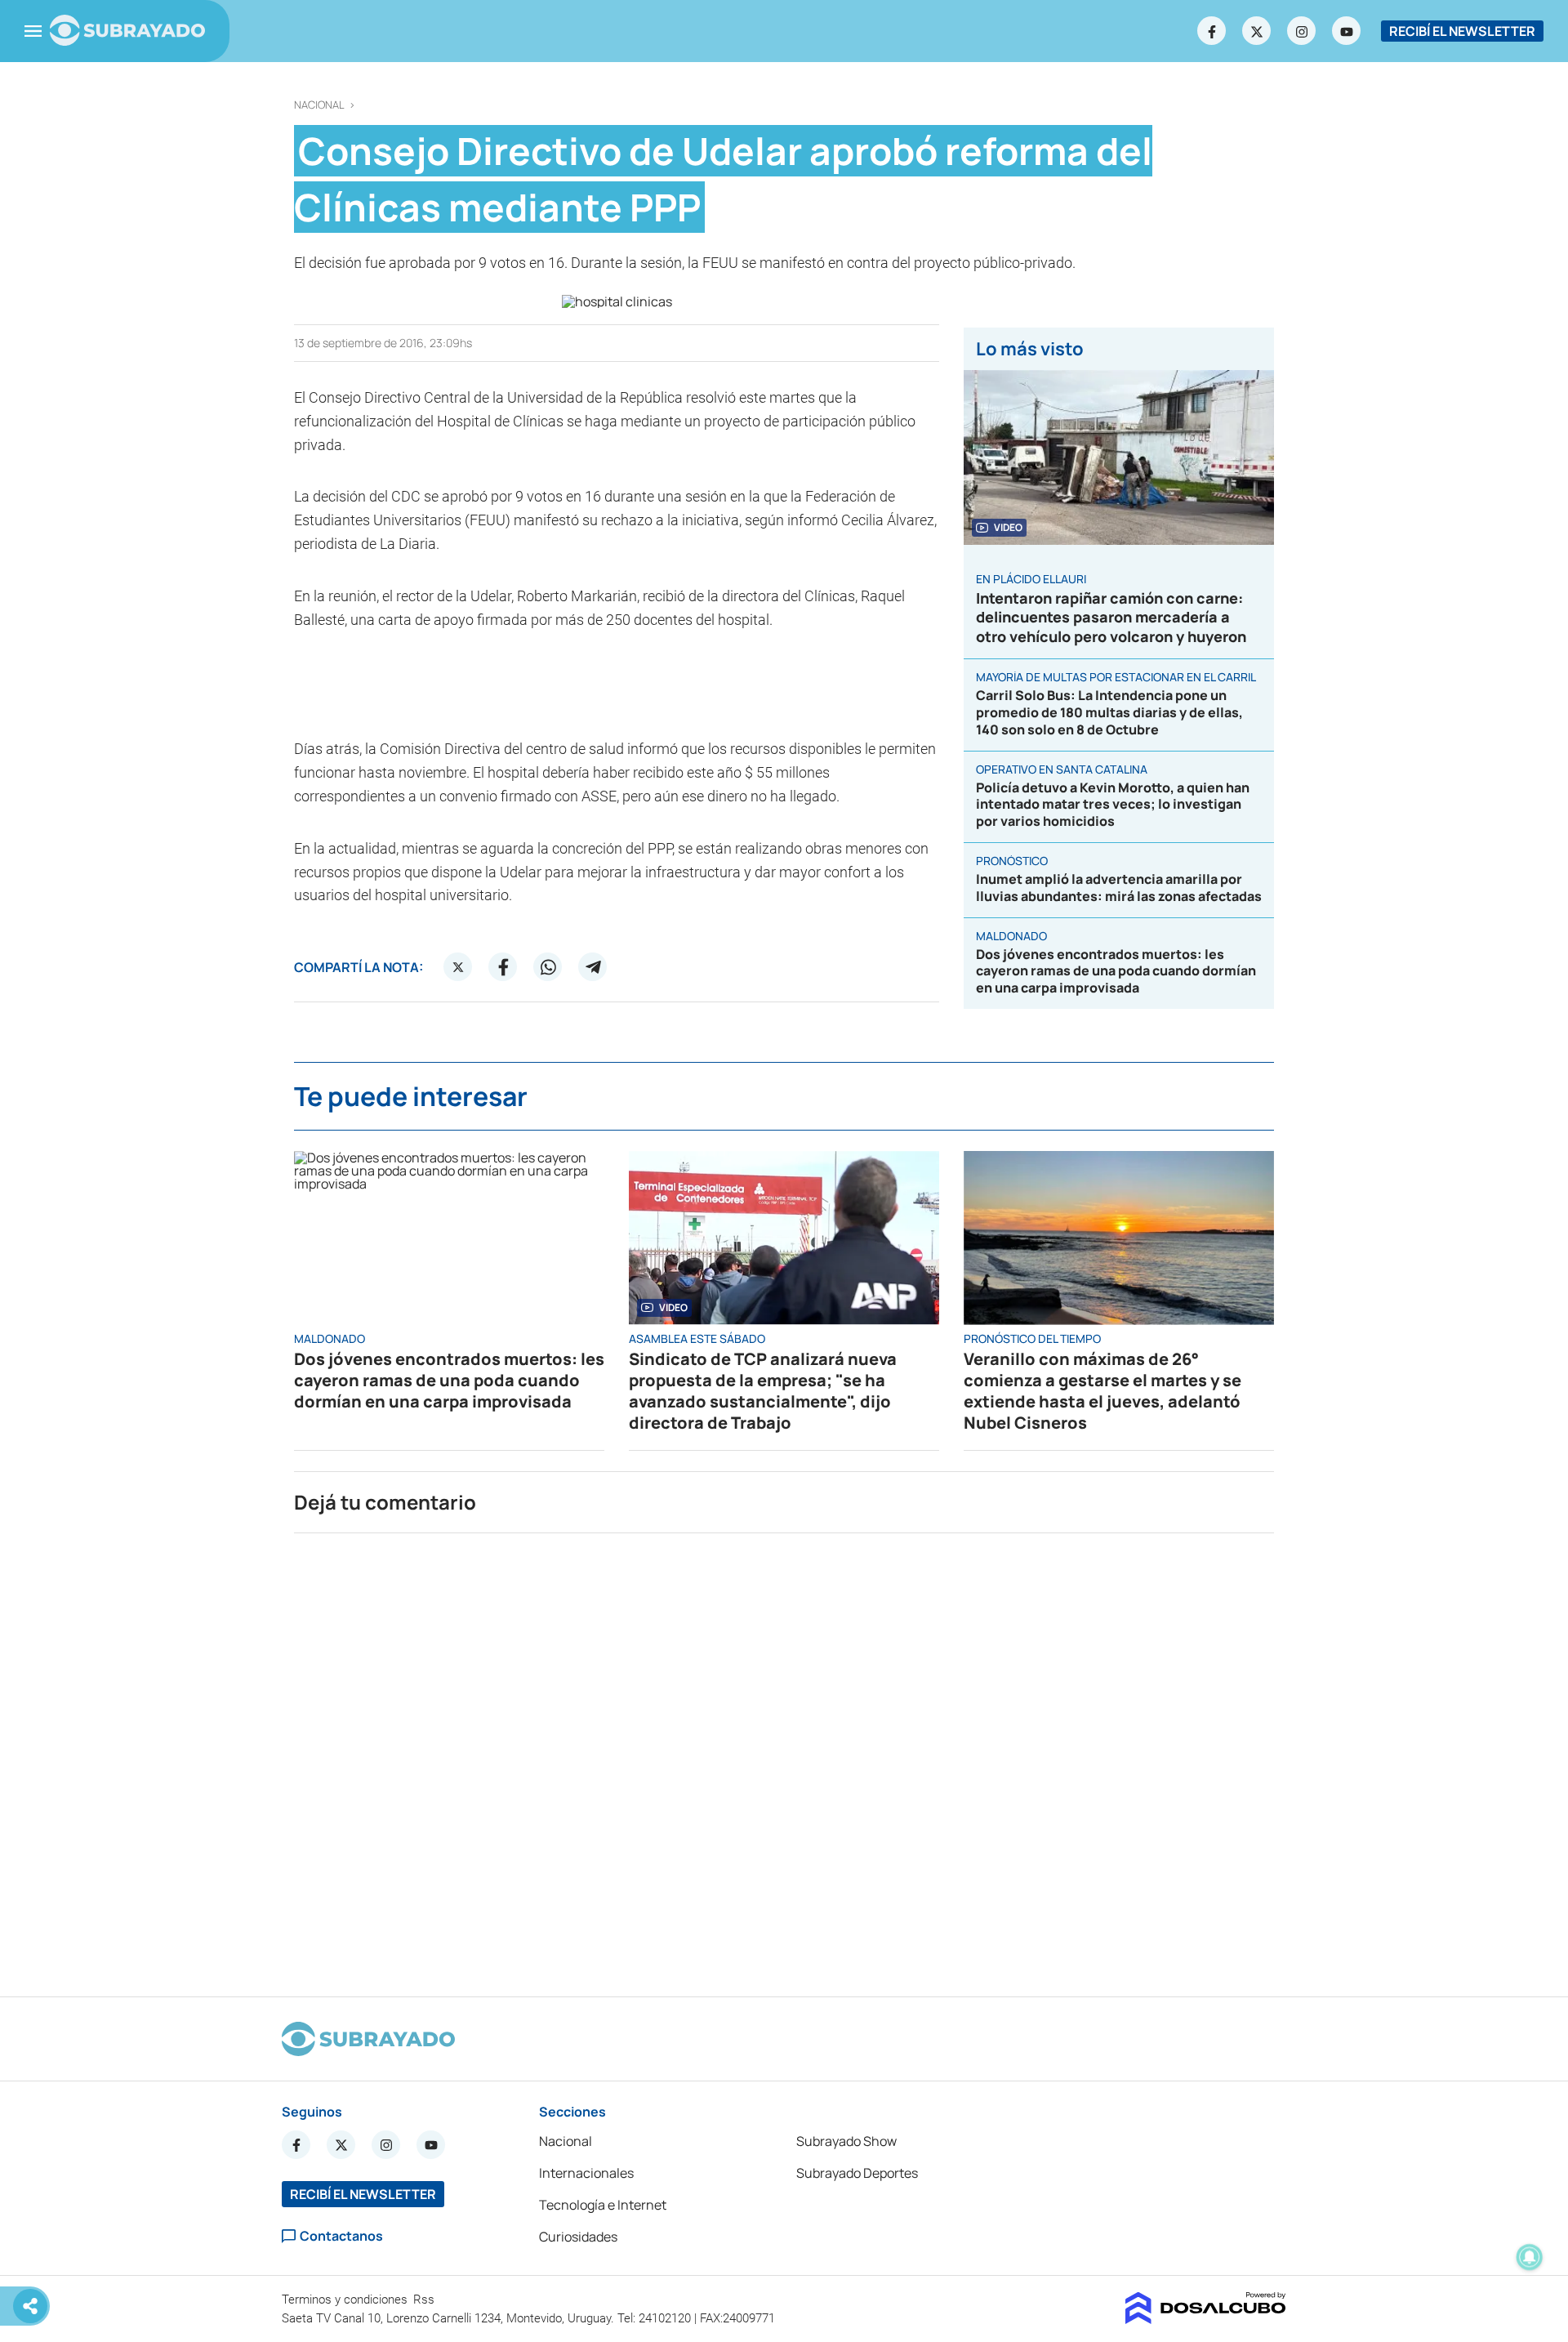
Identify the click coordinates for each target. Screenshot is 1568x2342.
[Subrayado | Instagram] (1302, 31)
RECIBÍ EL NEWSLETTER (1462, 31)
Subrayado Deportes (857, 2173)
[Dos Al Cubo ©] (1206, 2319)
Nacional (319, 105)
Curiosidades (578, 2237)
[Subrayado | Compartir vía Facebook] (503, 967)
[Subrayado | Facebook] (1212, 31)
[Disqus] (784, 1758)
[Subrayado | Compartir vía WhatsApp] (548, 967)
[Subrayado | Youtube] (1347, 31)
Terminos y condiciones (346, 2300)
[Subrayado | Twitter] (1257, 31)
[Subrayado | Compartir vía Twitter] (458, 967)
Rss (425, 2300)
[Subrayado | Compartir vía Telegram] (593, 967)
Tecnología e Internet (603, 2205)
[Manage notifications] (1530, 2257)
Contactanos (341, 2236)
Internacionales (586, 2173)
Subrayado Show (846, 2141)
